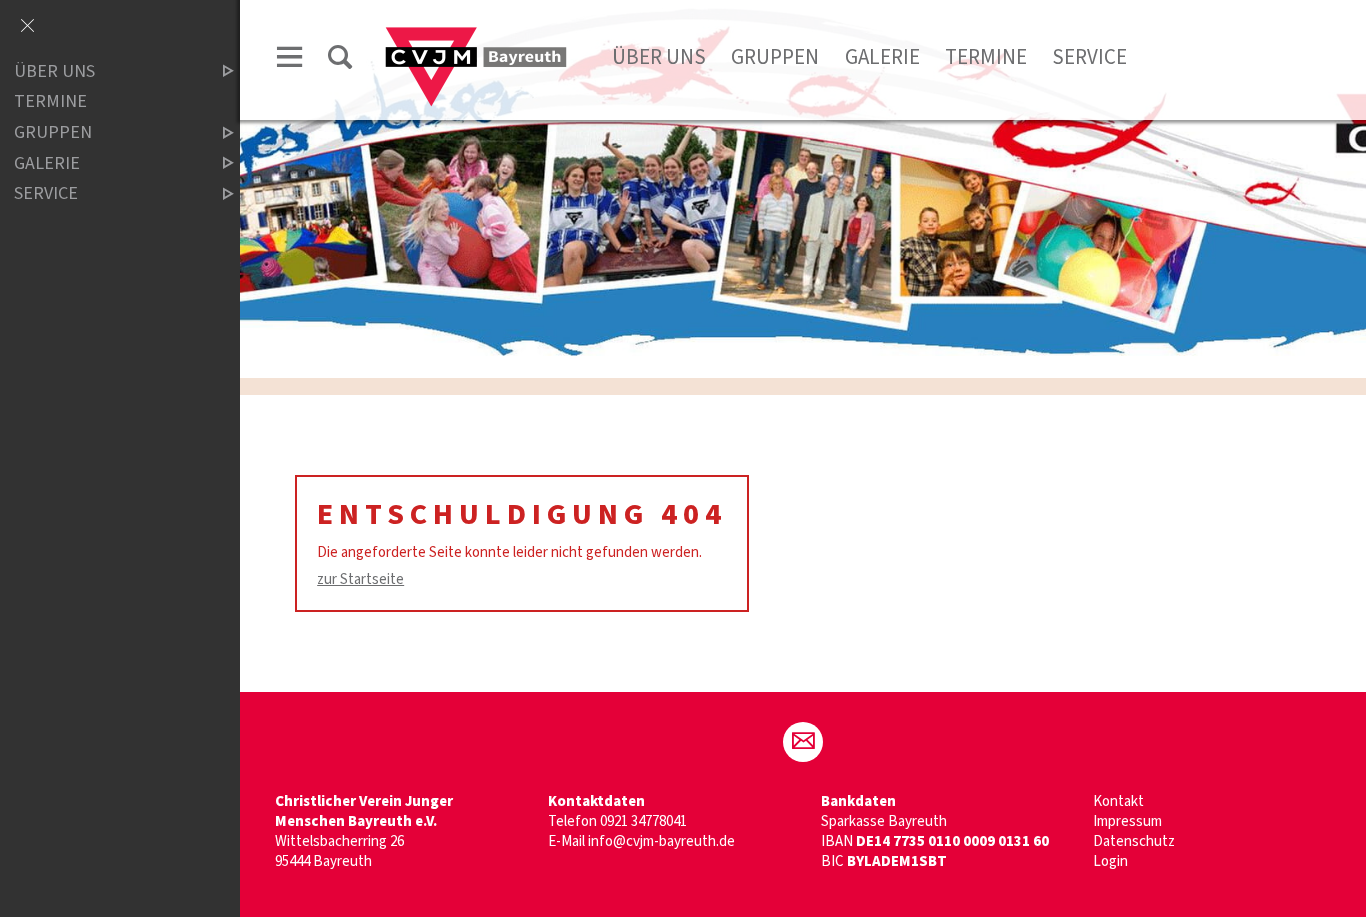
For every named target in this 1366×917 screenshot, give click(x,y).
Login (1110, 861)
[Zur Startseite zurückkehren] (476, 36)
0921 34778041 (643, 821)
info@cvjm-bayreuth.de (661, 841)
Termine (986, 57)
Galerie (882, 57)
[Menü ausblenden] (27, 27)
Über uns (659, 57)
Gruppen (775, 57)
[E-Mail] (803, 742)
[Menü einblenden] (290, 60)
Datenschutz (1134, 841)
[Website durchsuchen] (340, 60)
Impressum (1127, 821)
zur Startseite (360, 579)
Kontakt (1118, 801)
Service (1089, 57)
